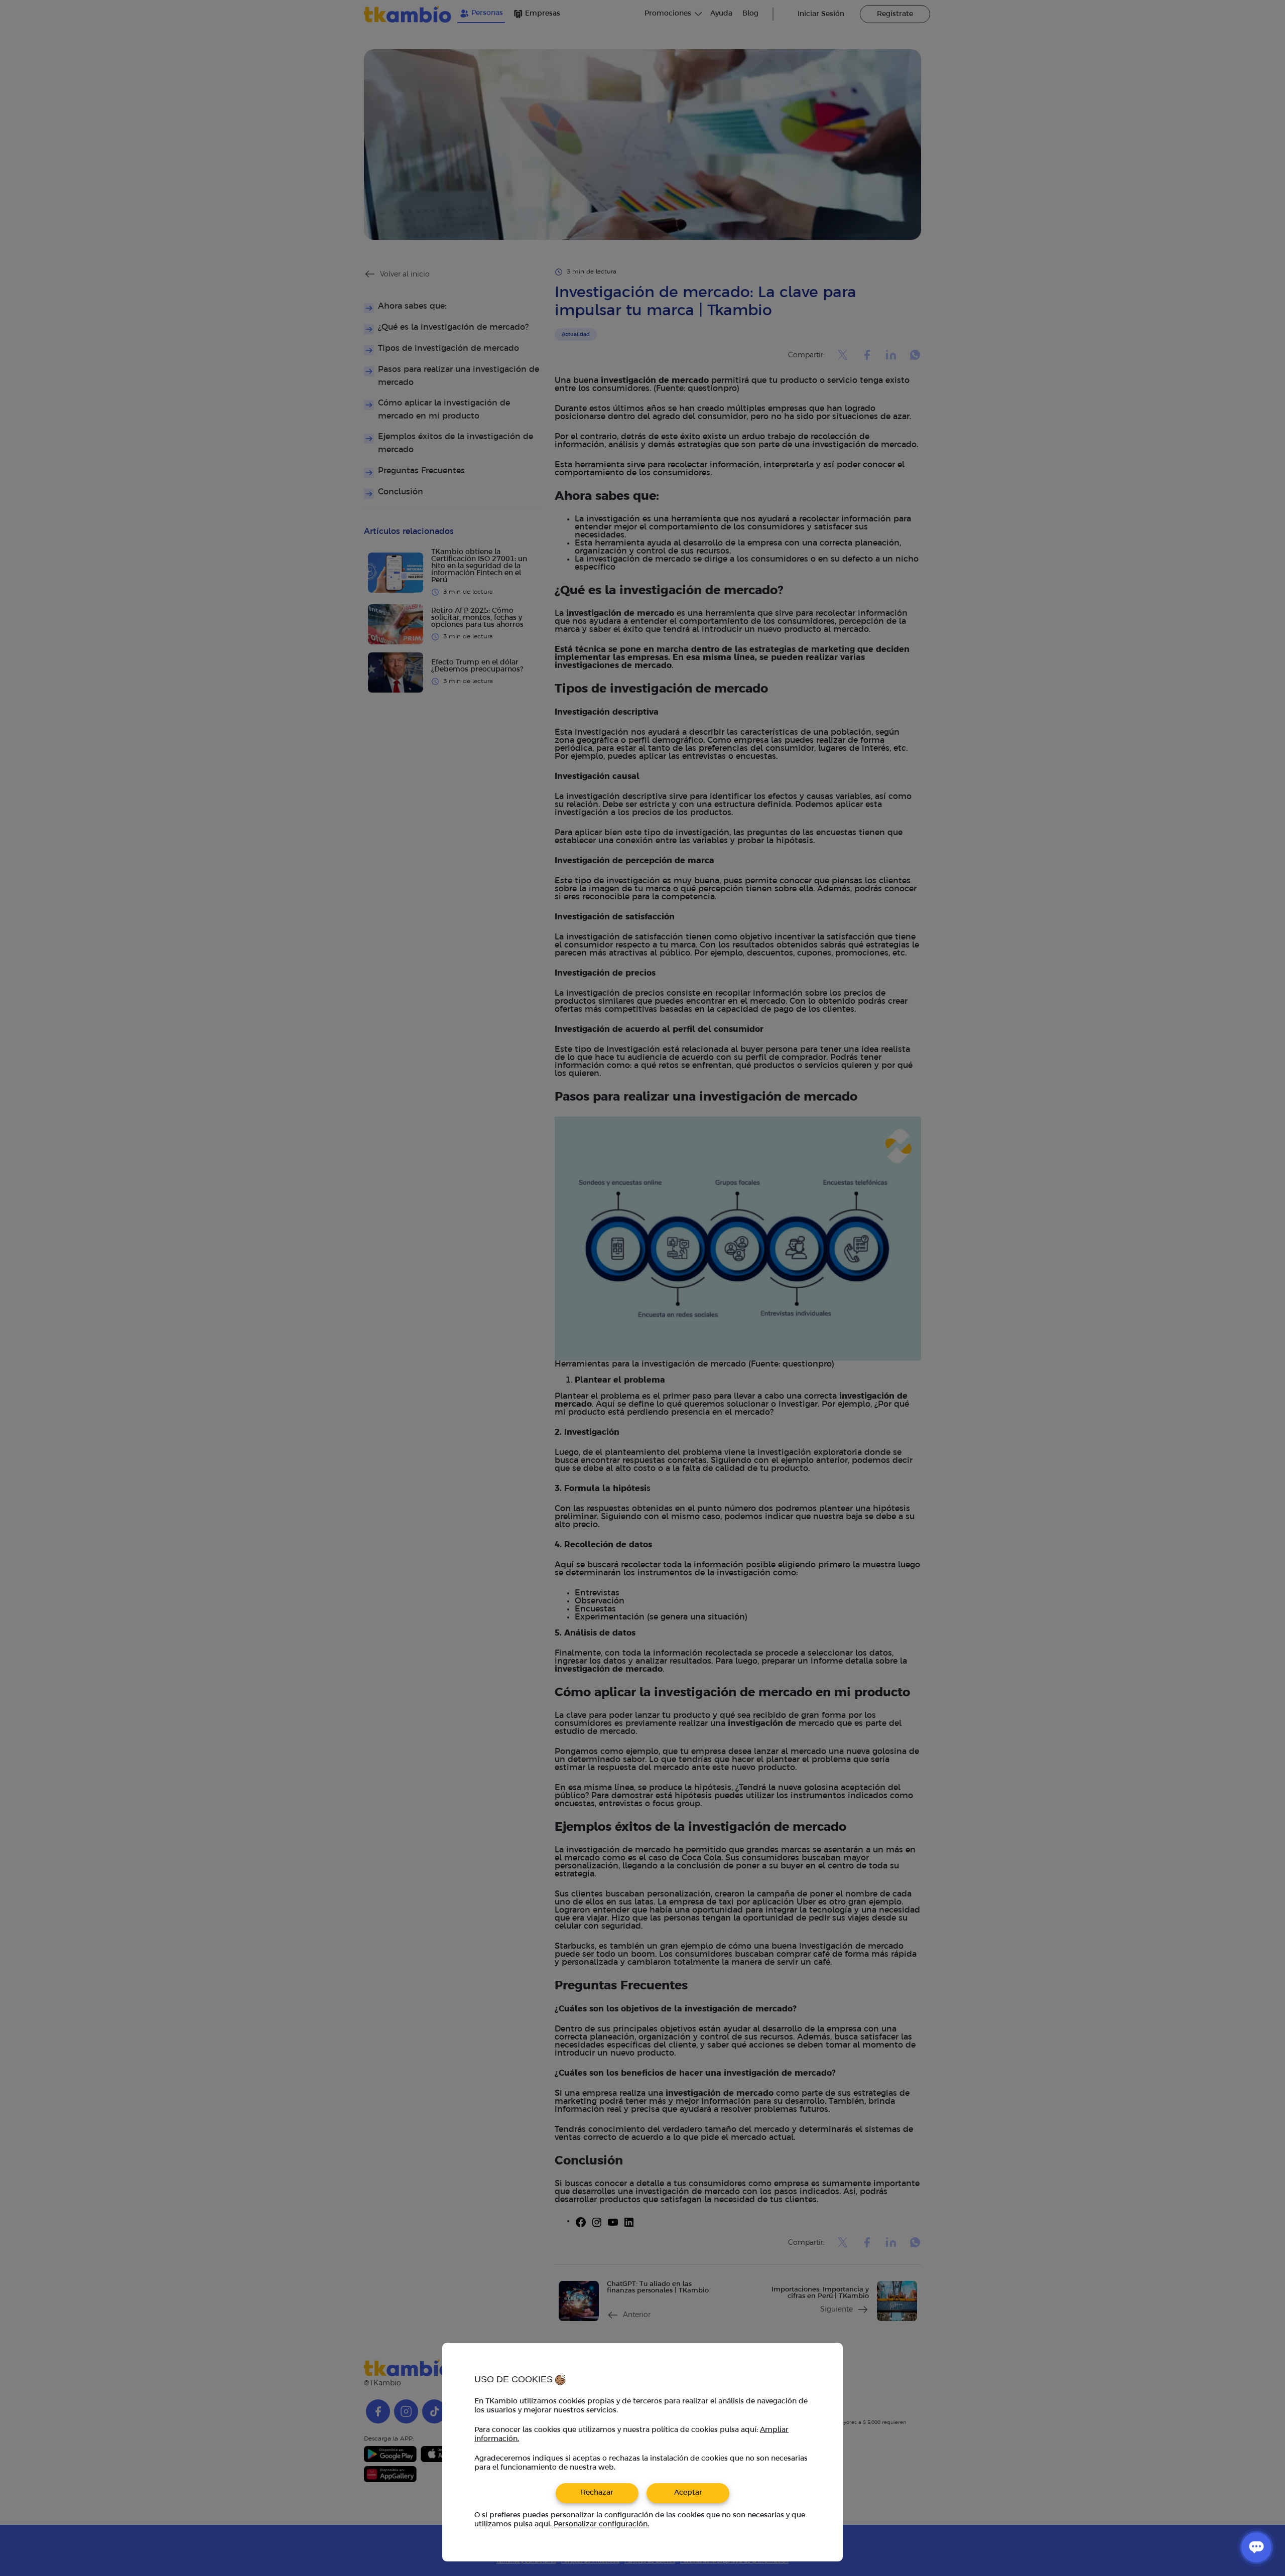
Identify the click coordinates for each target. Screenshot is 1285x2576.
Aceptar (688, 2493)
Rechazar (597, 2493)
